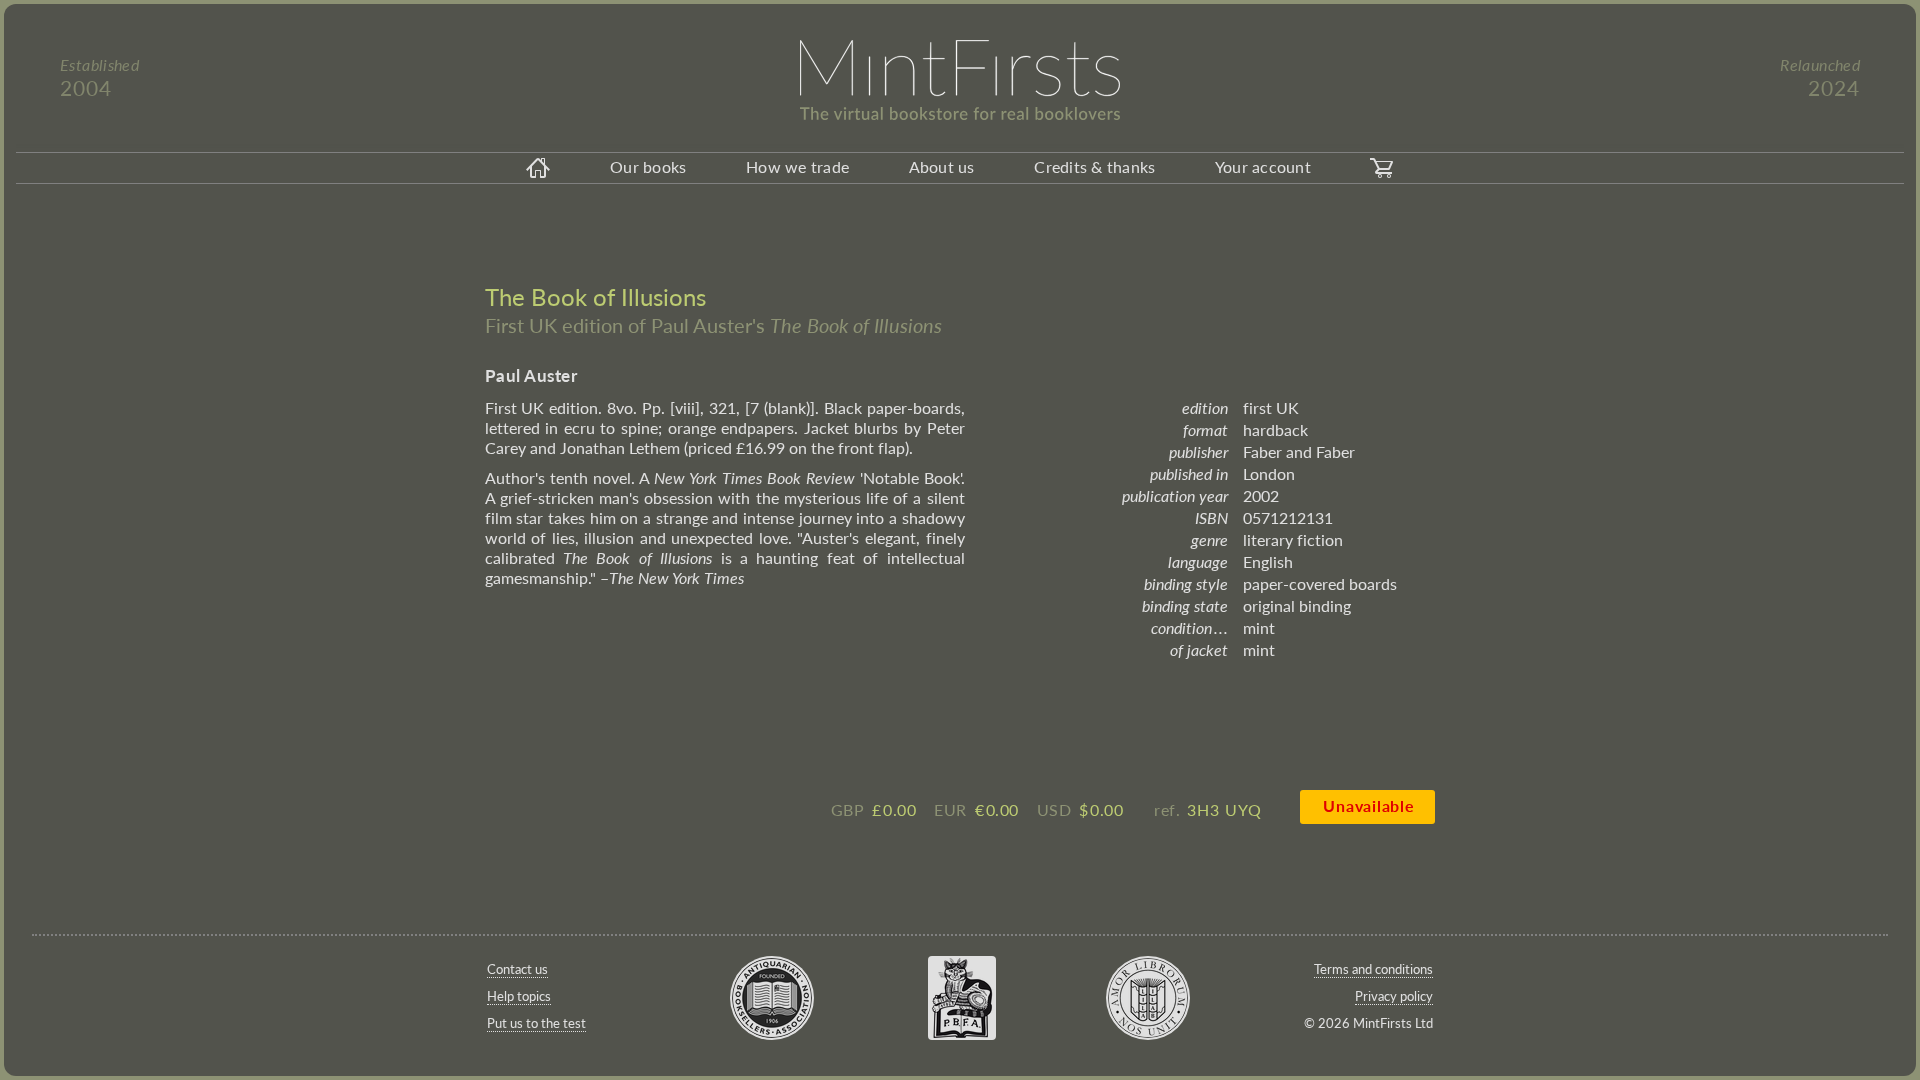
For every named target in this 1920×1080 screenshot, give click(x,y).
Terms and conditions (1373, 969)
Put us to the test (536, 1023)
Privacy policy (1394, 996)
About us (942, 166)
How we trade (797, 166)
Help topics (519, 996)
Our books (648, 166)
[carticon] (1382, 168)
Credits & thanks (1094, 166)
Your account (1263, 166)
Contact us (517, 969)
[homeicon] (538, 168)
